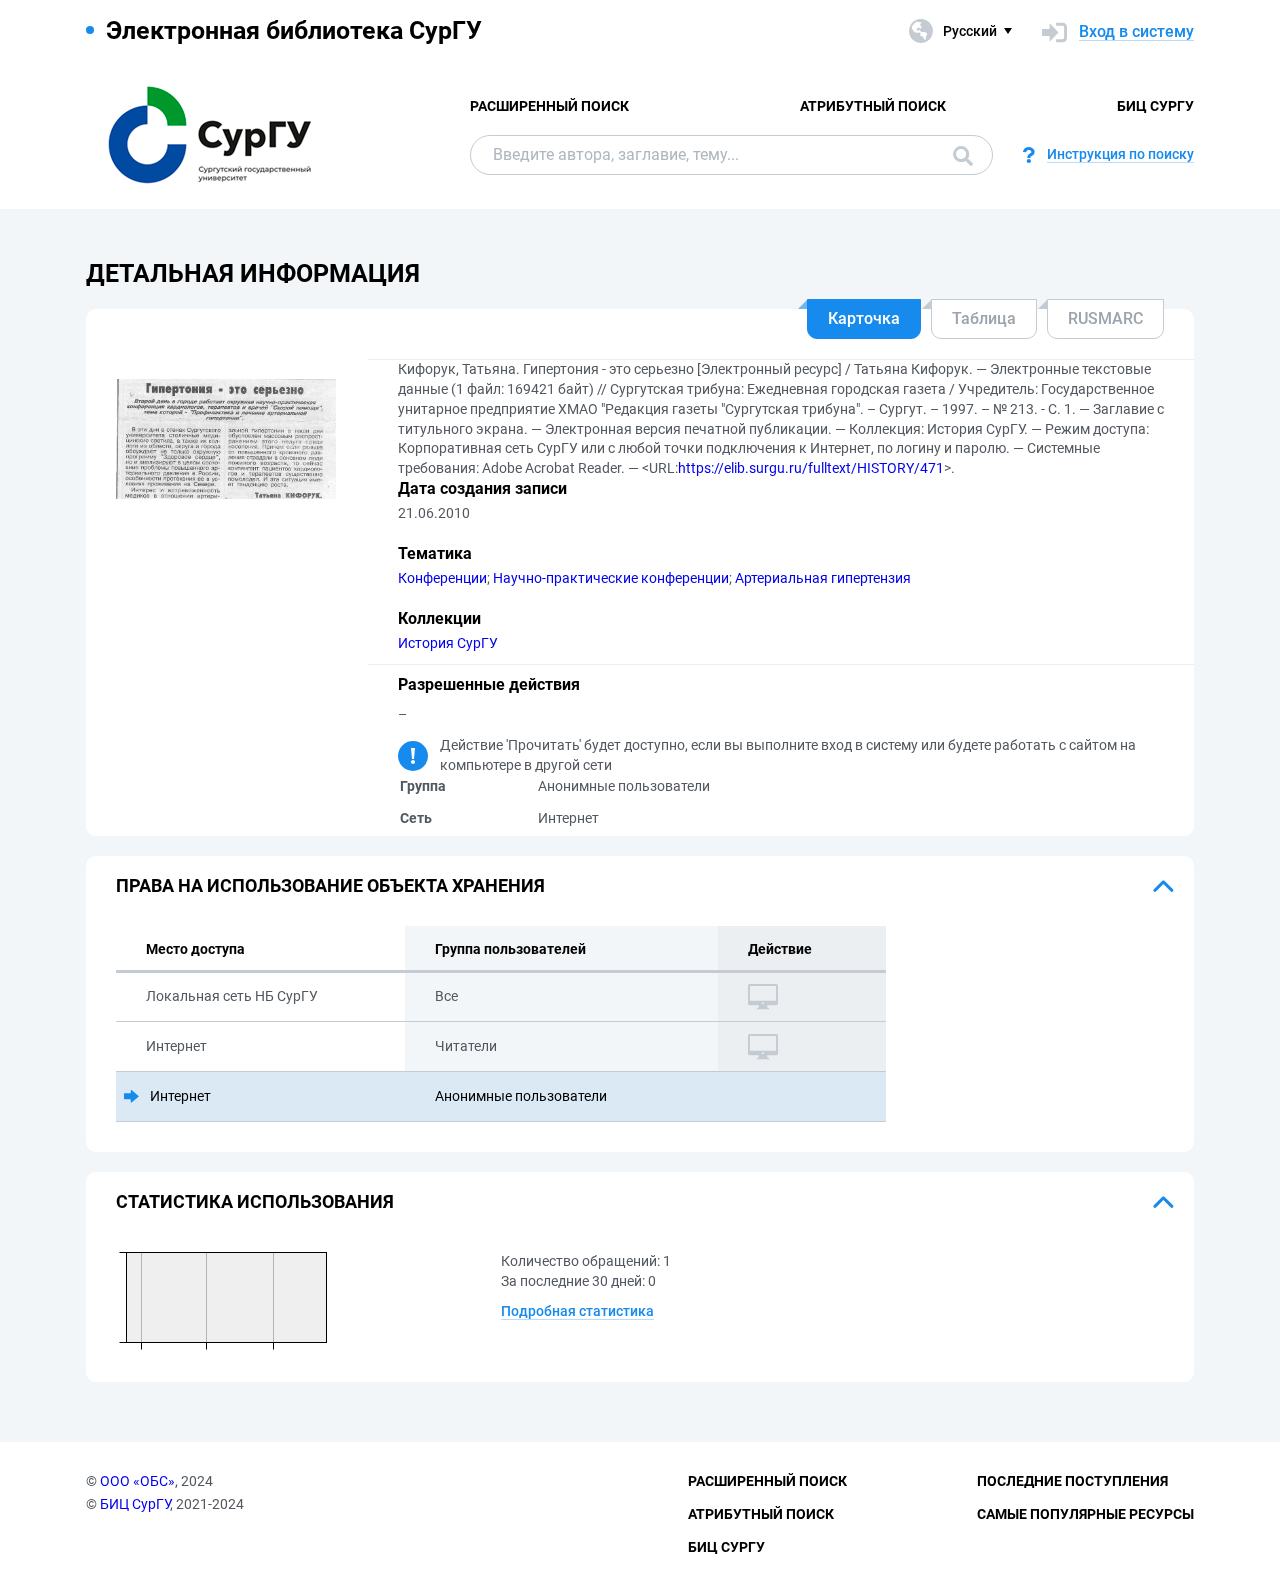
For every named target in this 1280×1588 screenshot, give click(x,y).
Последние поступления (1072, 1481)
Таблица (984, 318)
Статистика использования (255, 1201)
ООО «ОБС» (137, 1481)
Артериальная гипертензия (823, 578)
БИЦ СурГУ (1155, 106)
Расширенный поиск (549, 106)
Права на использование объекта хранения (330, 885)
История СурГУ (448, 643)
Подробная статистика (577, 1311)
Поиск (958, 155)
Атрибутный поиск (873, 106)
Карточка (864, 318)
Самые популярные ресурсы (1085, 1514)
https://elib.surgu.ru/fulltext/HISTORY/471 (811, 468)
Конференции (442, 578)
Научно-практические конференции (611, 578)
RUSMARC (1105, 318)
